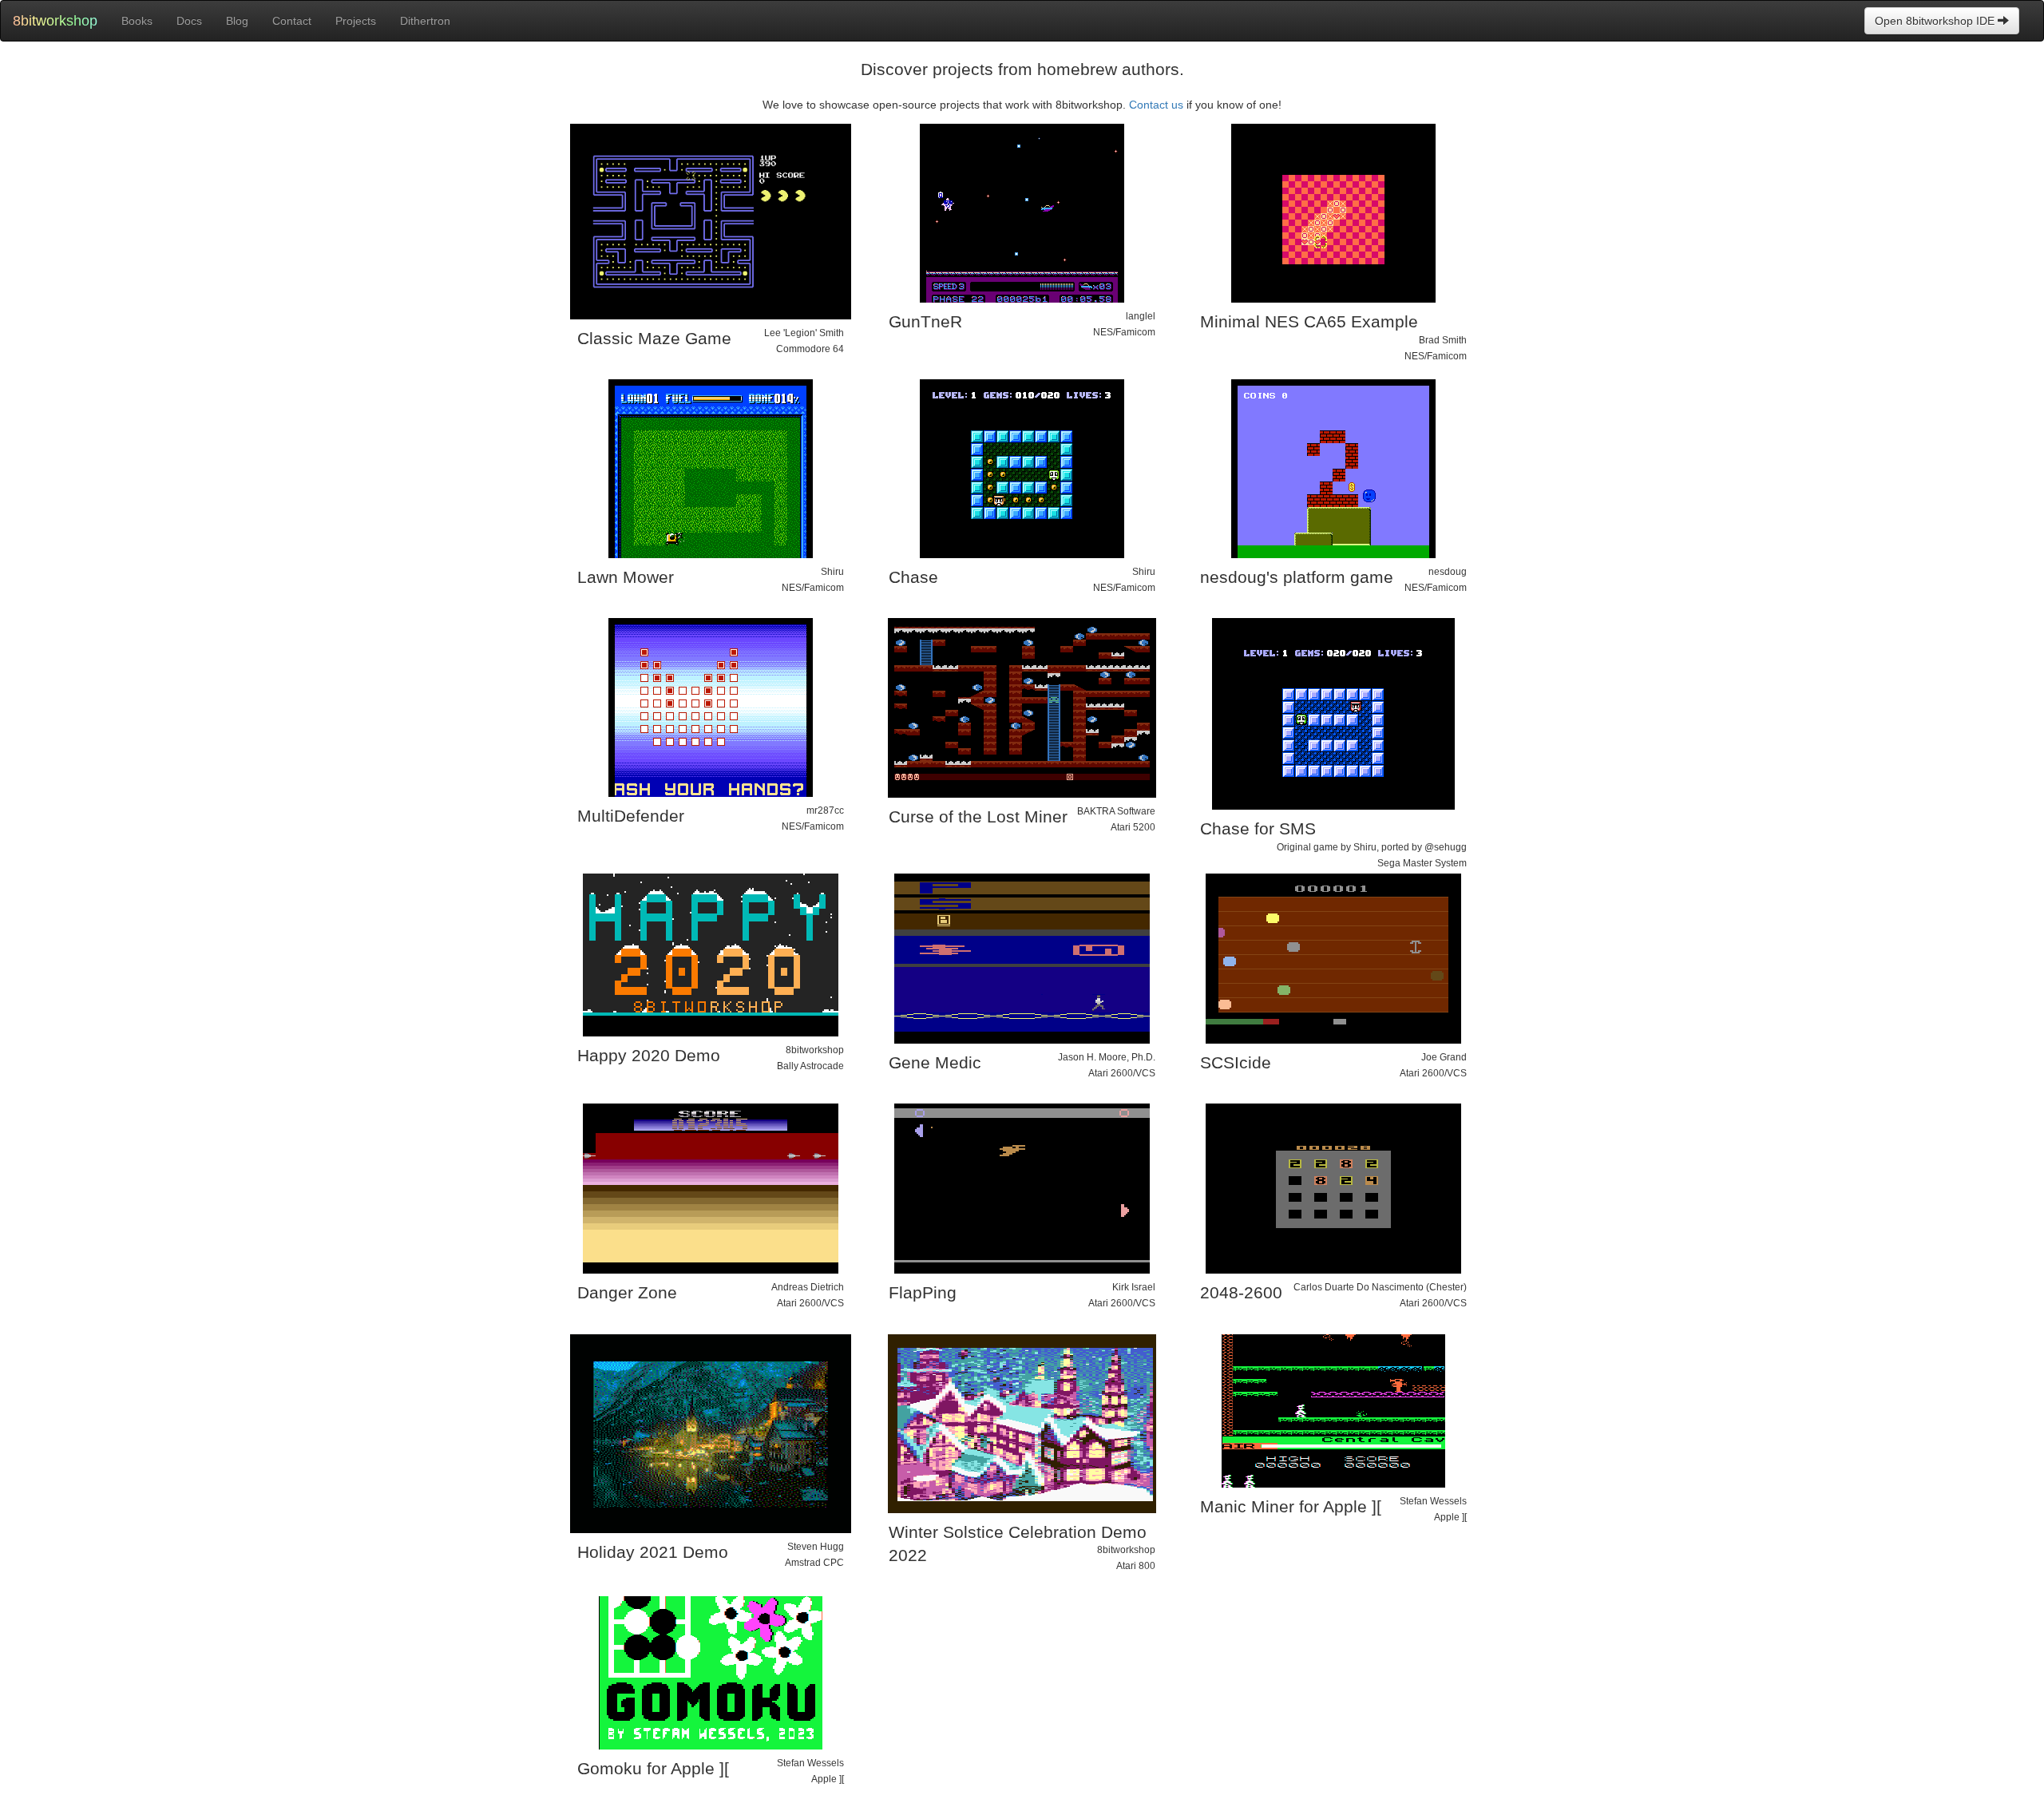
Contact (292, 21)
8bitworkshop (55, 21)
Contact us (1156, 105)
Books (137, 21)
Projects (356, 21)
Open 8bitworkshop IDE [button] (1936, 21)
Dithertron (425, 21)
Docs (189, 21)
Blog (237, 21)
